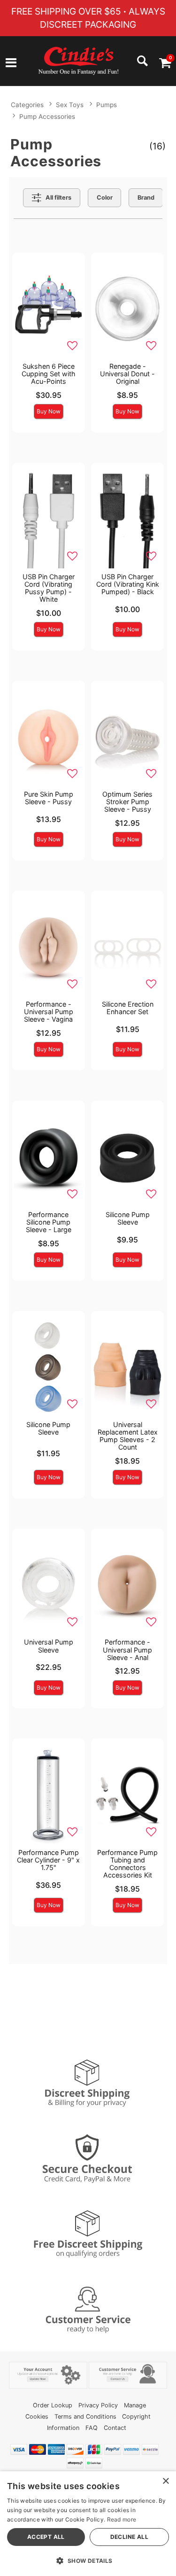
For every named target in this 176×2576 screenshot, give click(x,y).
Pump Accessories (47, 116)
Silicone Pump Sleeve (128, 1218)
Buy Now (49, 411)
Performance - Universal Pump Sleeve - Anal (127, 1649)
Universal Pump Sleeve (49, 1646)
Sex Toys (70, 105)
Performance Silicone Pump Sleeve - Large (49, 1222)
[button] (11, 64)
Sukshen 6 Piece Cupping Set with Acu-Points (49, 374)
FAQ (92, 2428)
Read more (122, 2519)
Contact (115, 2428)
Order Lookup (53, 2405)
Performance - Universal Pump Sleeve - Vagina (49, 1012)
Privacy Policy (98, 2405)
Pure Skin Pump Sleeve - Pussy (49, 798)
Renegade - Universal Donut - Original (127, 374)
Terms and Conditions (85, 2417)
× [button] (165, 2481)
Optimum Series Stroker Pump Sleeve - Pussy (127, 802)
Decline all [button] (129, 2537)
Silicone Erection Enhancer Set (128, 1008)
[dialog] (88, 2524)
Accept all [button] (46, 2537)
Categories (27, 105)
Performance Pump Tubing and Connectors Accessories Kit (127, 1864)
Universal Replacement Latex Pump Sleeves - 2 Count (128, 1436)
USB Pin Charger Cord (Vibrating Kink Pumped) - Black (128, 584)
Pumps (107, 105)
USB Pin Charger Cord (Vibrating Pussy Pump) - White (49, 588)
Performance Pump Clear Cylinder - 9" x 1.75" (48, 1860)
